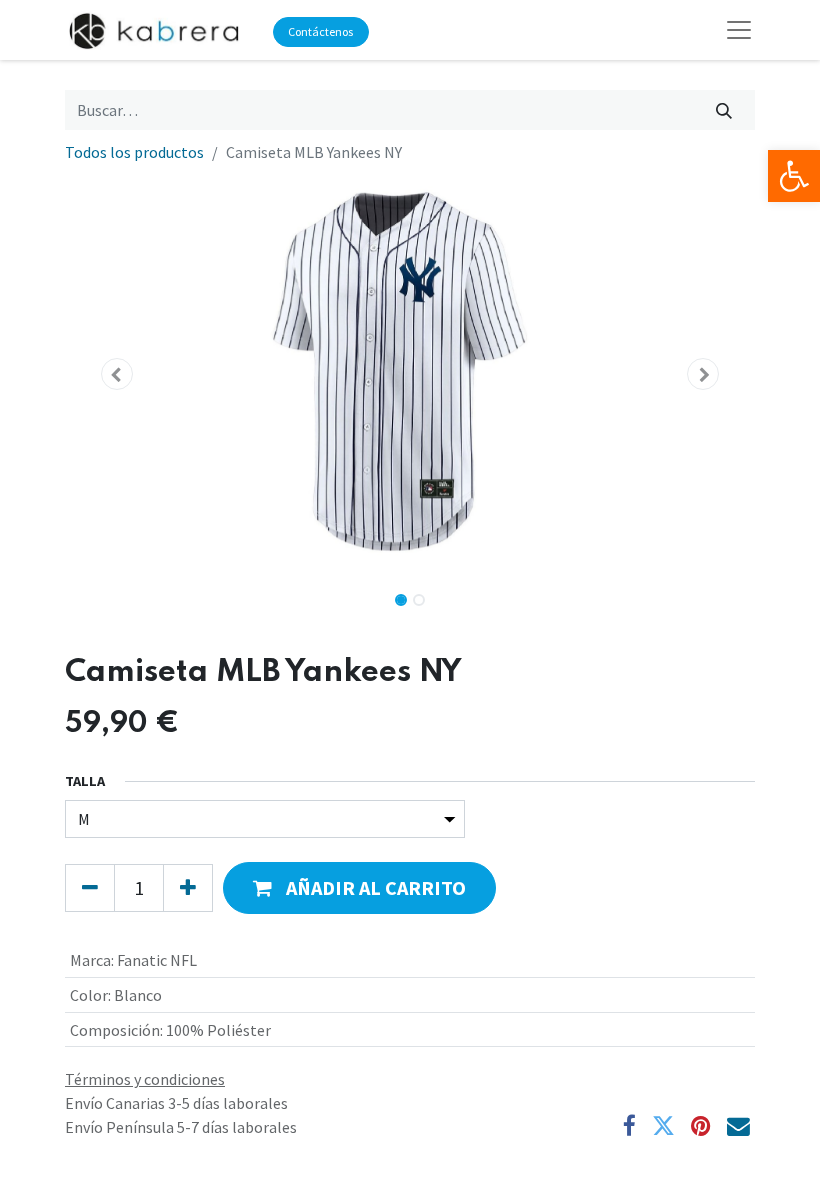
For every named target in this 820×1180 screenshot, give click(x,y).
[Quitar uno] (90, 888)
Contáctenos (320, 31)
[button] (117, 374)
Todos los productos (134, 152)
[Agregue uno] (188, 888)
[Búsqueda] (724, 110)
